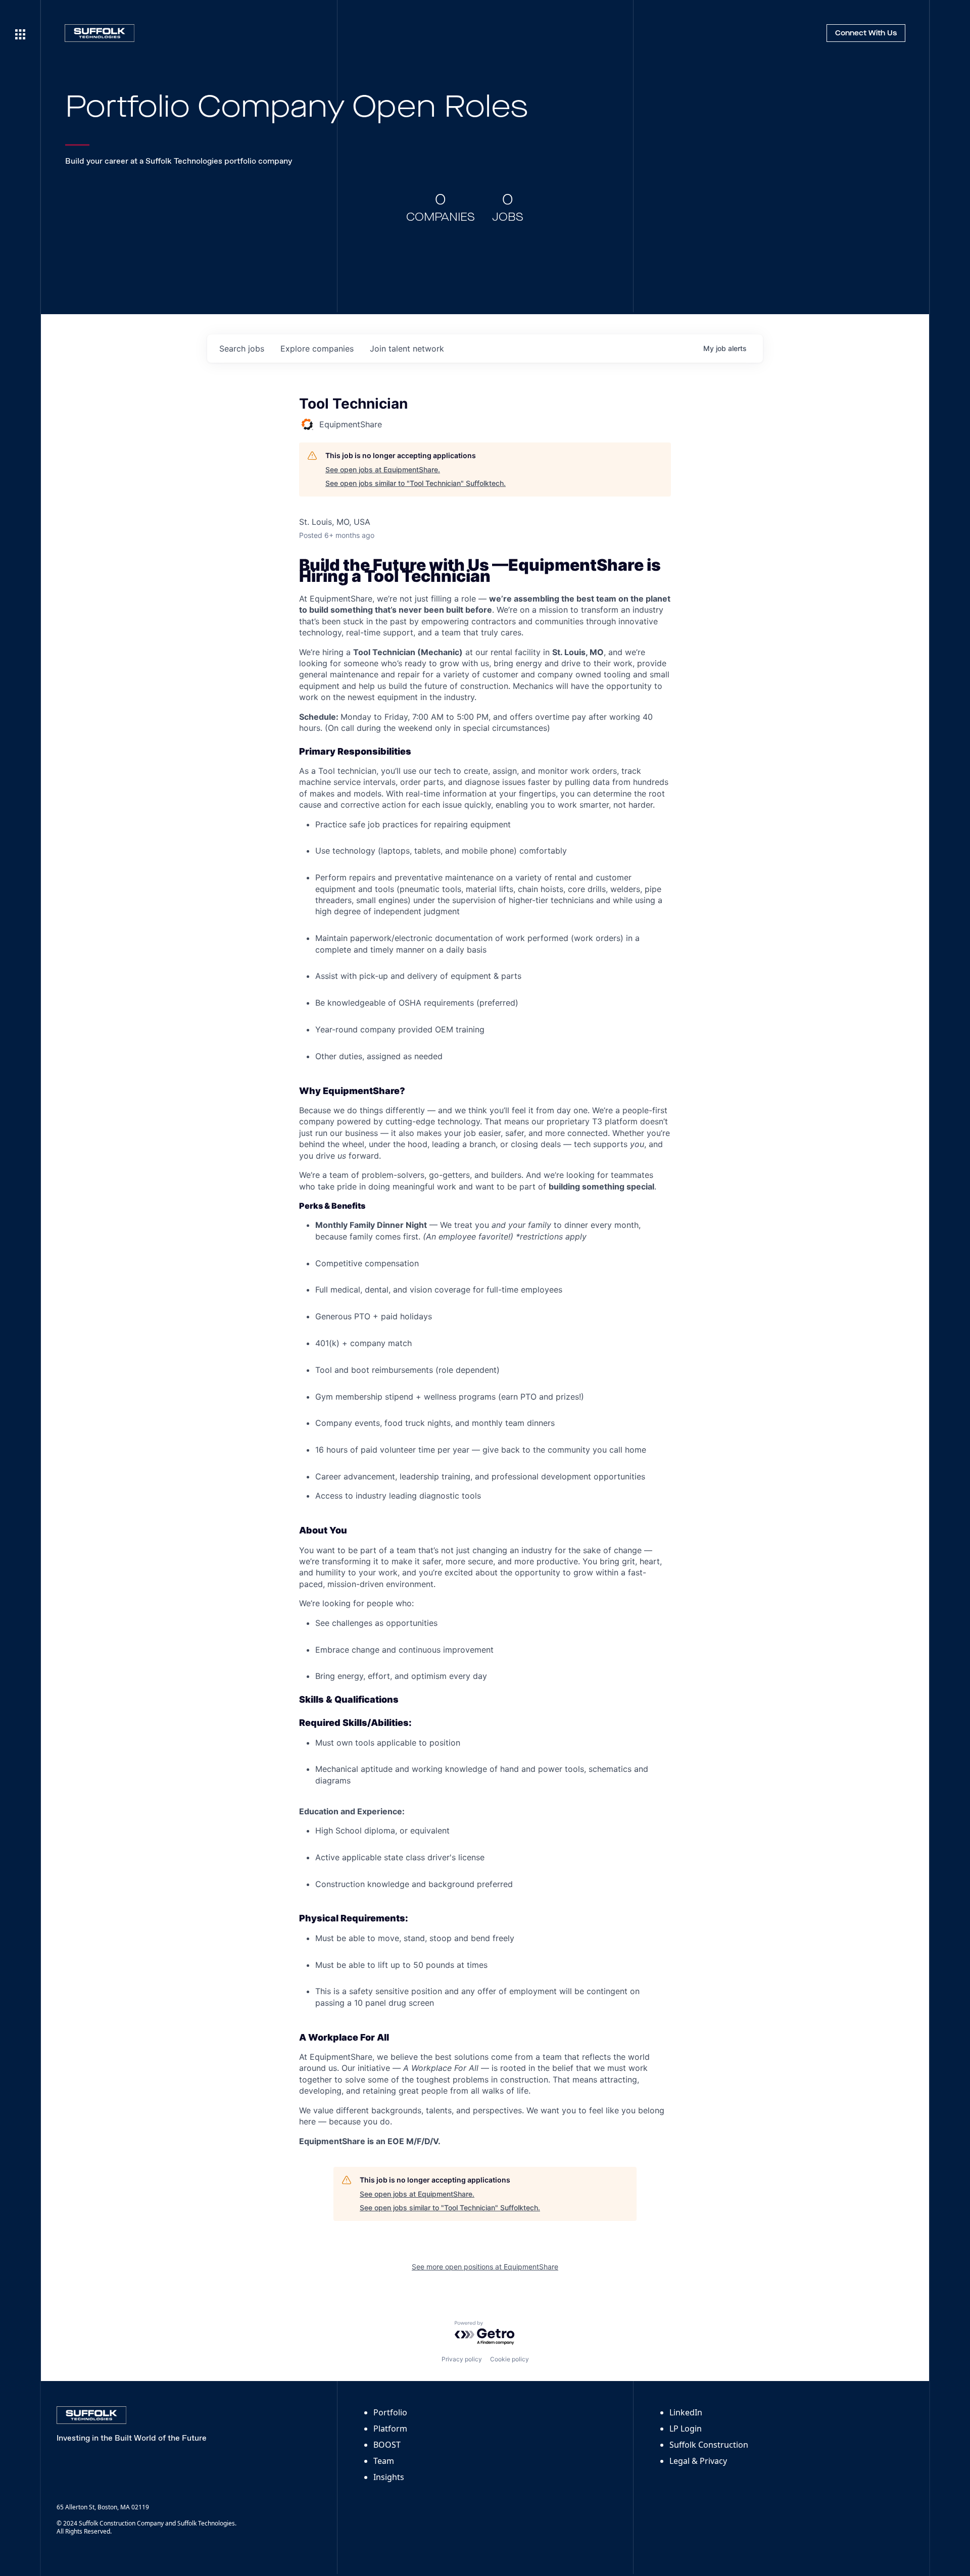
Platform (390, 2429)
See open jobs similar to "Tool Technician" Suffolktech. (416, 483)
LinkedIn (686, 2412)
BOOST (387, 2445)
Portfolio (390, 2412)
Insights (389, 2477)
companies (317, 349)
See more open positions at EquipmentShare (485, 2267)
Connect (866, 33)
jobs (242, 349)
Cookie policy (510, 2359)
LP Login (686, 2429)
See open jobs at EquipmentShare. (383, 469)
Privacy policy (462, 2359)
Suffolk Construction (709, 2445)
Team (384, 2461)
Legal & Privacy (698, 2461)
